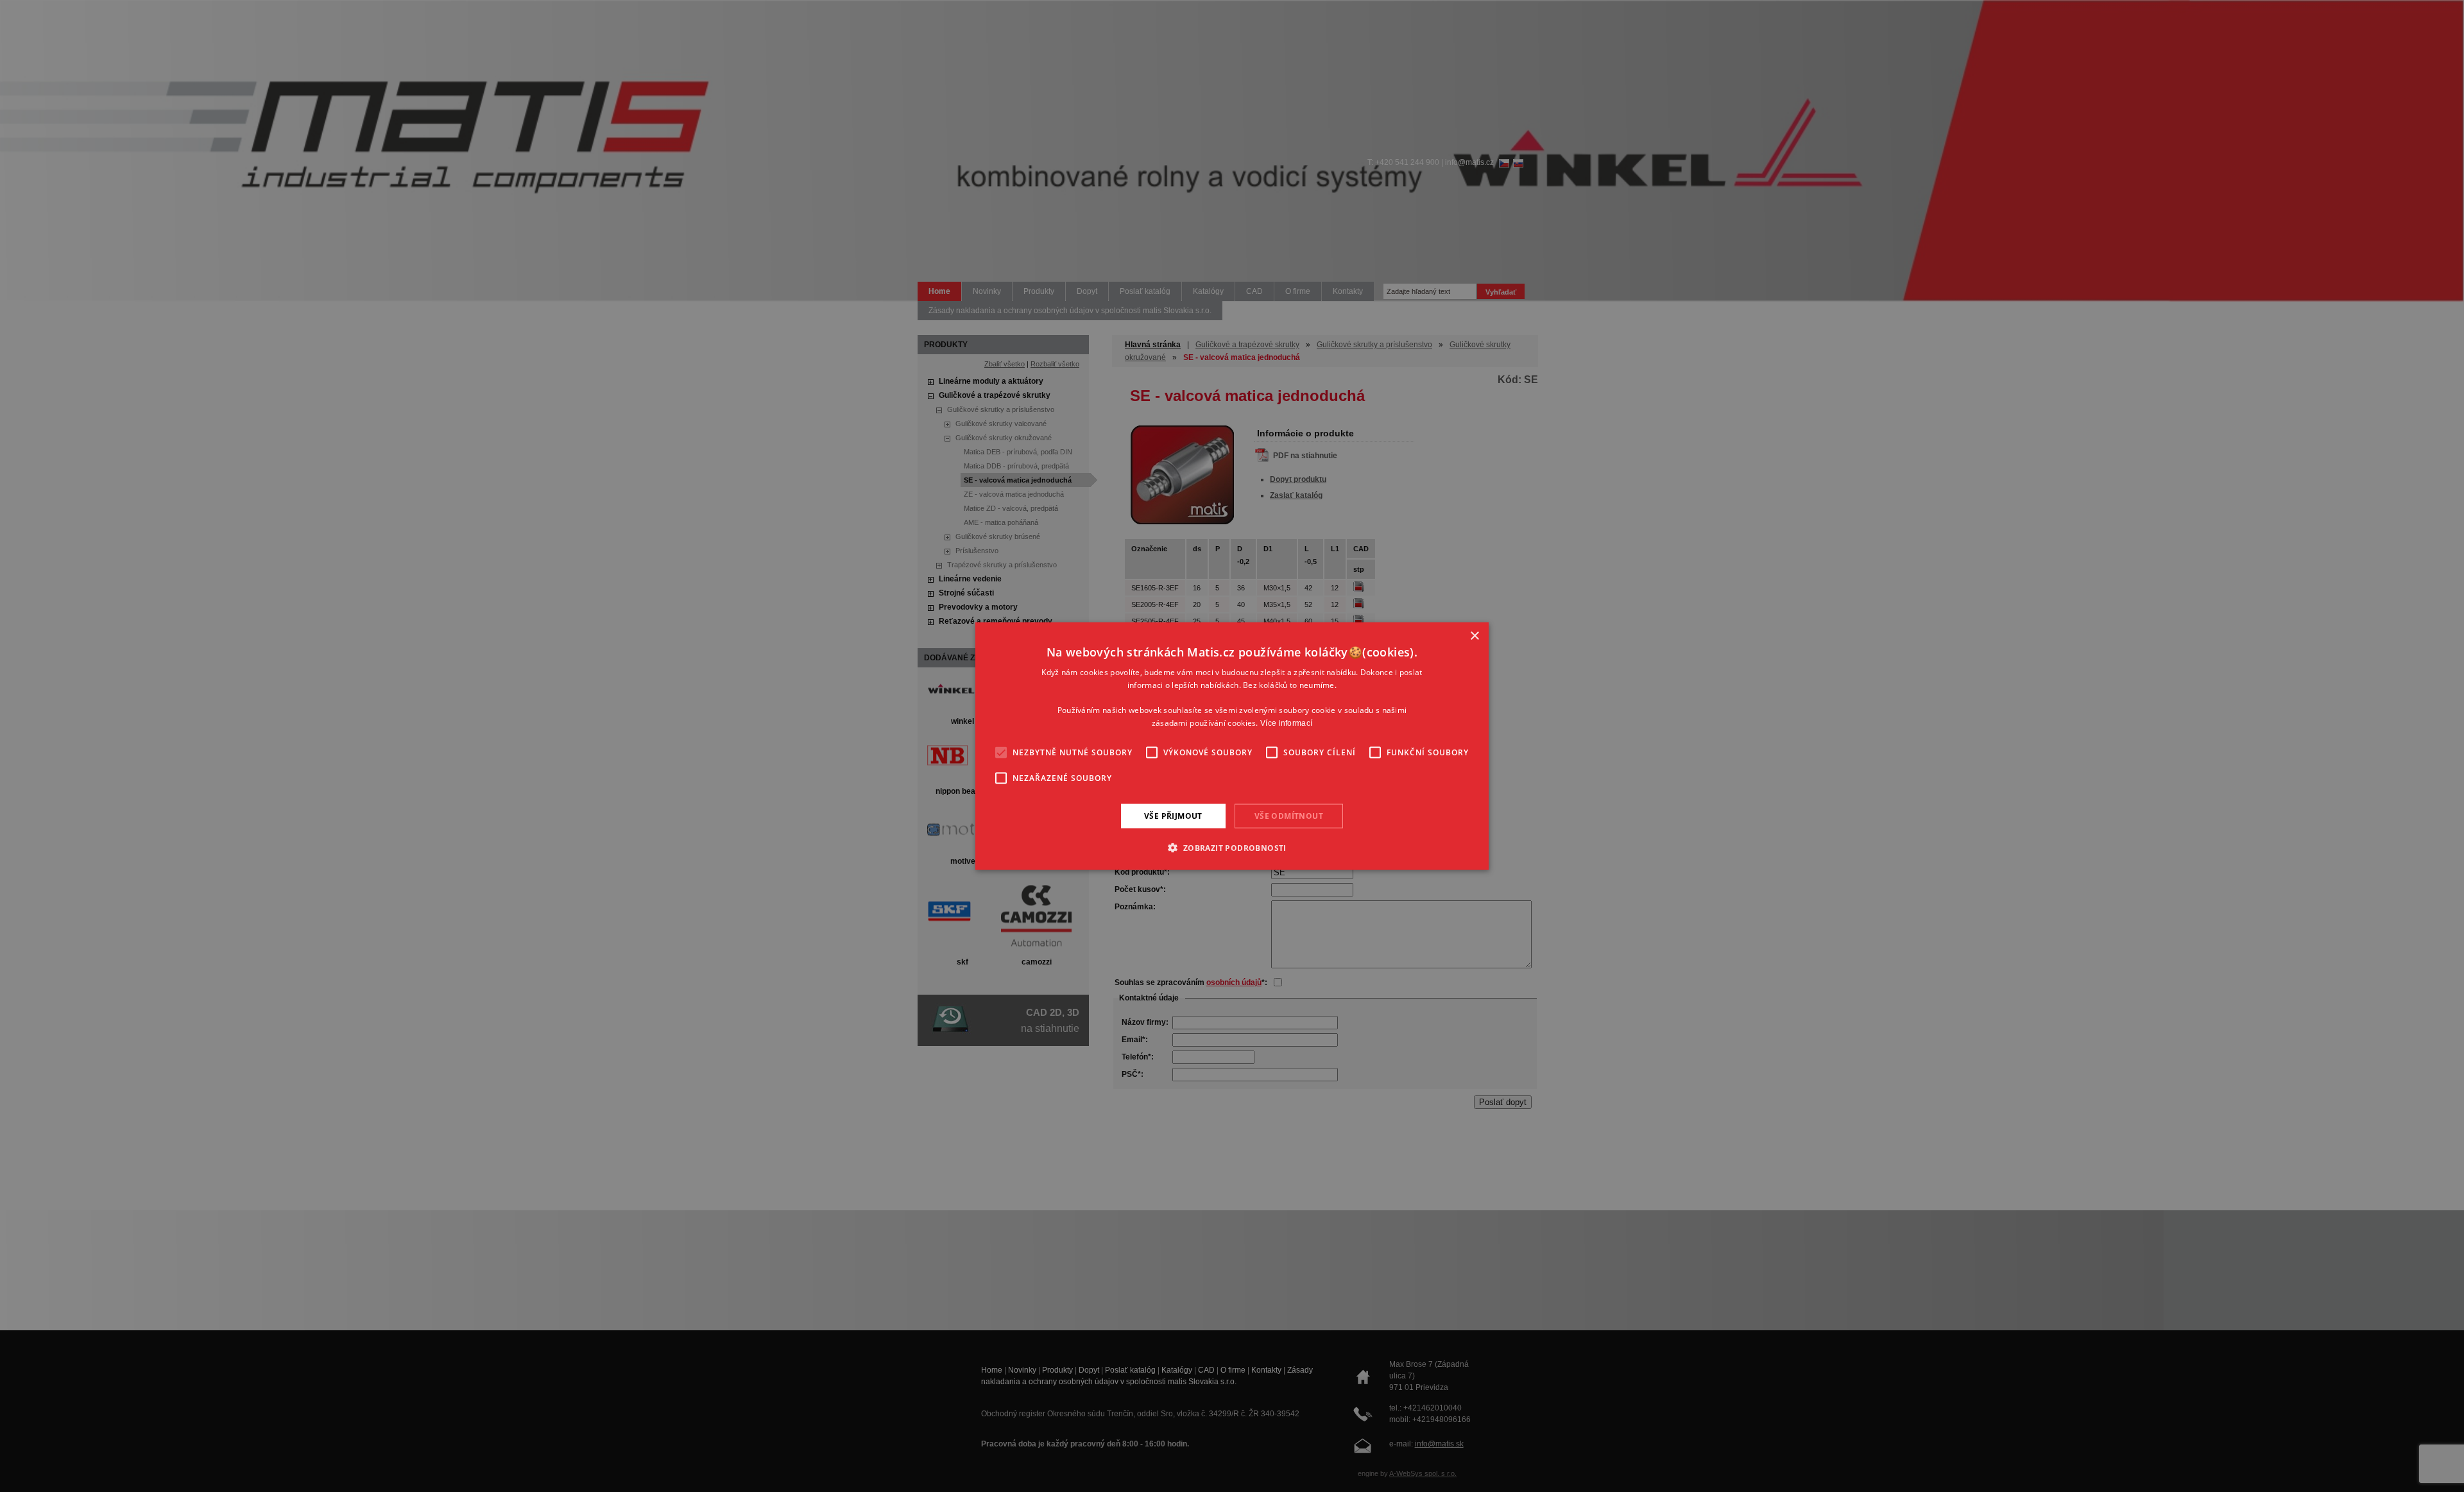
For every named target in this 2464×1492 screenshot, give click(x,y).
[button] (1232, 848)
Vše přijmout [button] (1173, 815)
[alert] (1232, 746)
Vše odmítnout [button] (1289, 815)
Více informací (1286, 723)
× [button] (1474, 636)
